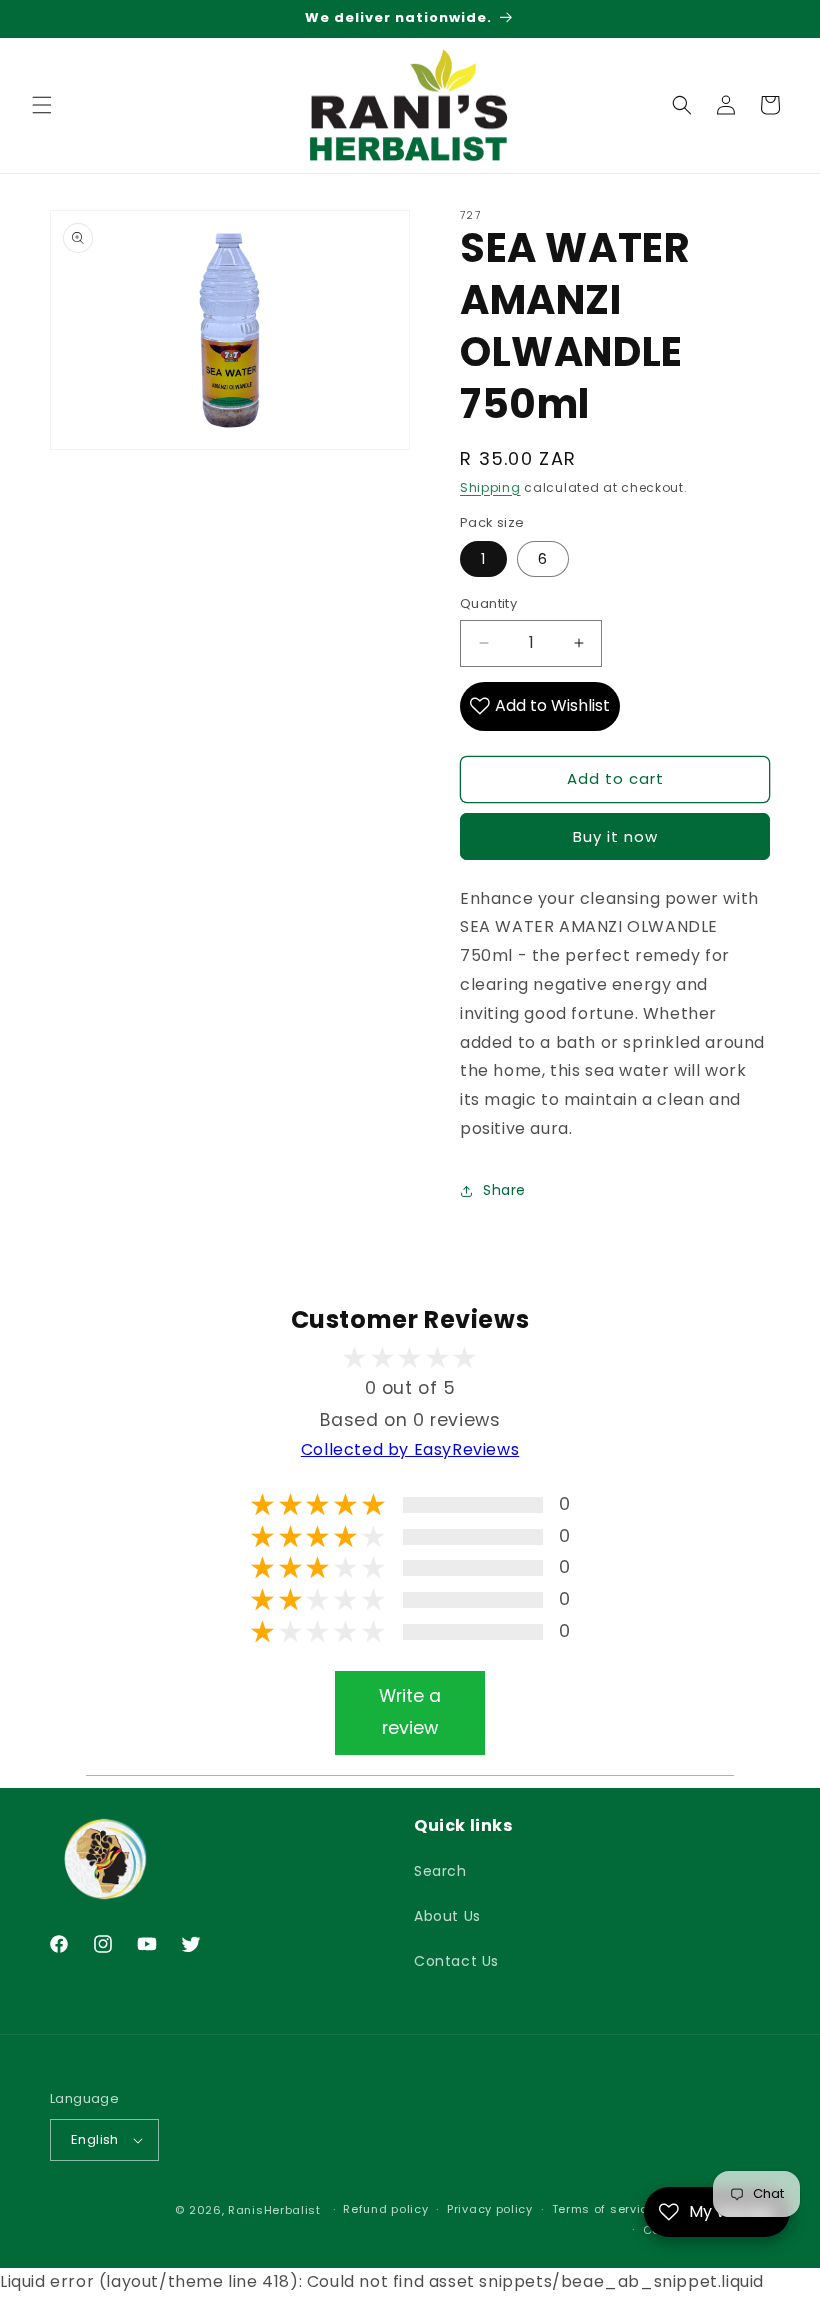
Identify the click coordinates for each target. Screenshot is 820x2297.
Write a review (410, 1712)
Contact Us (456, 1961)
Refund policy (385, 2209)
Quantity (488, 603)
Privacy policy (490, 2209)
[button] (42, 105)
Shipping (490, 487)
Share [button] (504, 1190)
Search (440, 1871)
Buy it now (615, 836)
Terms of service (604, 2209)
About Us (447, 1916)
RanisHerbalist (274, 2210)
